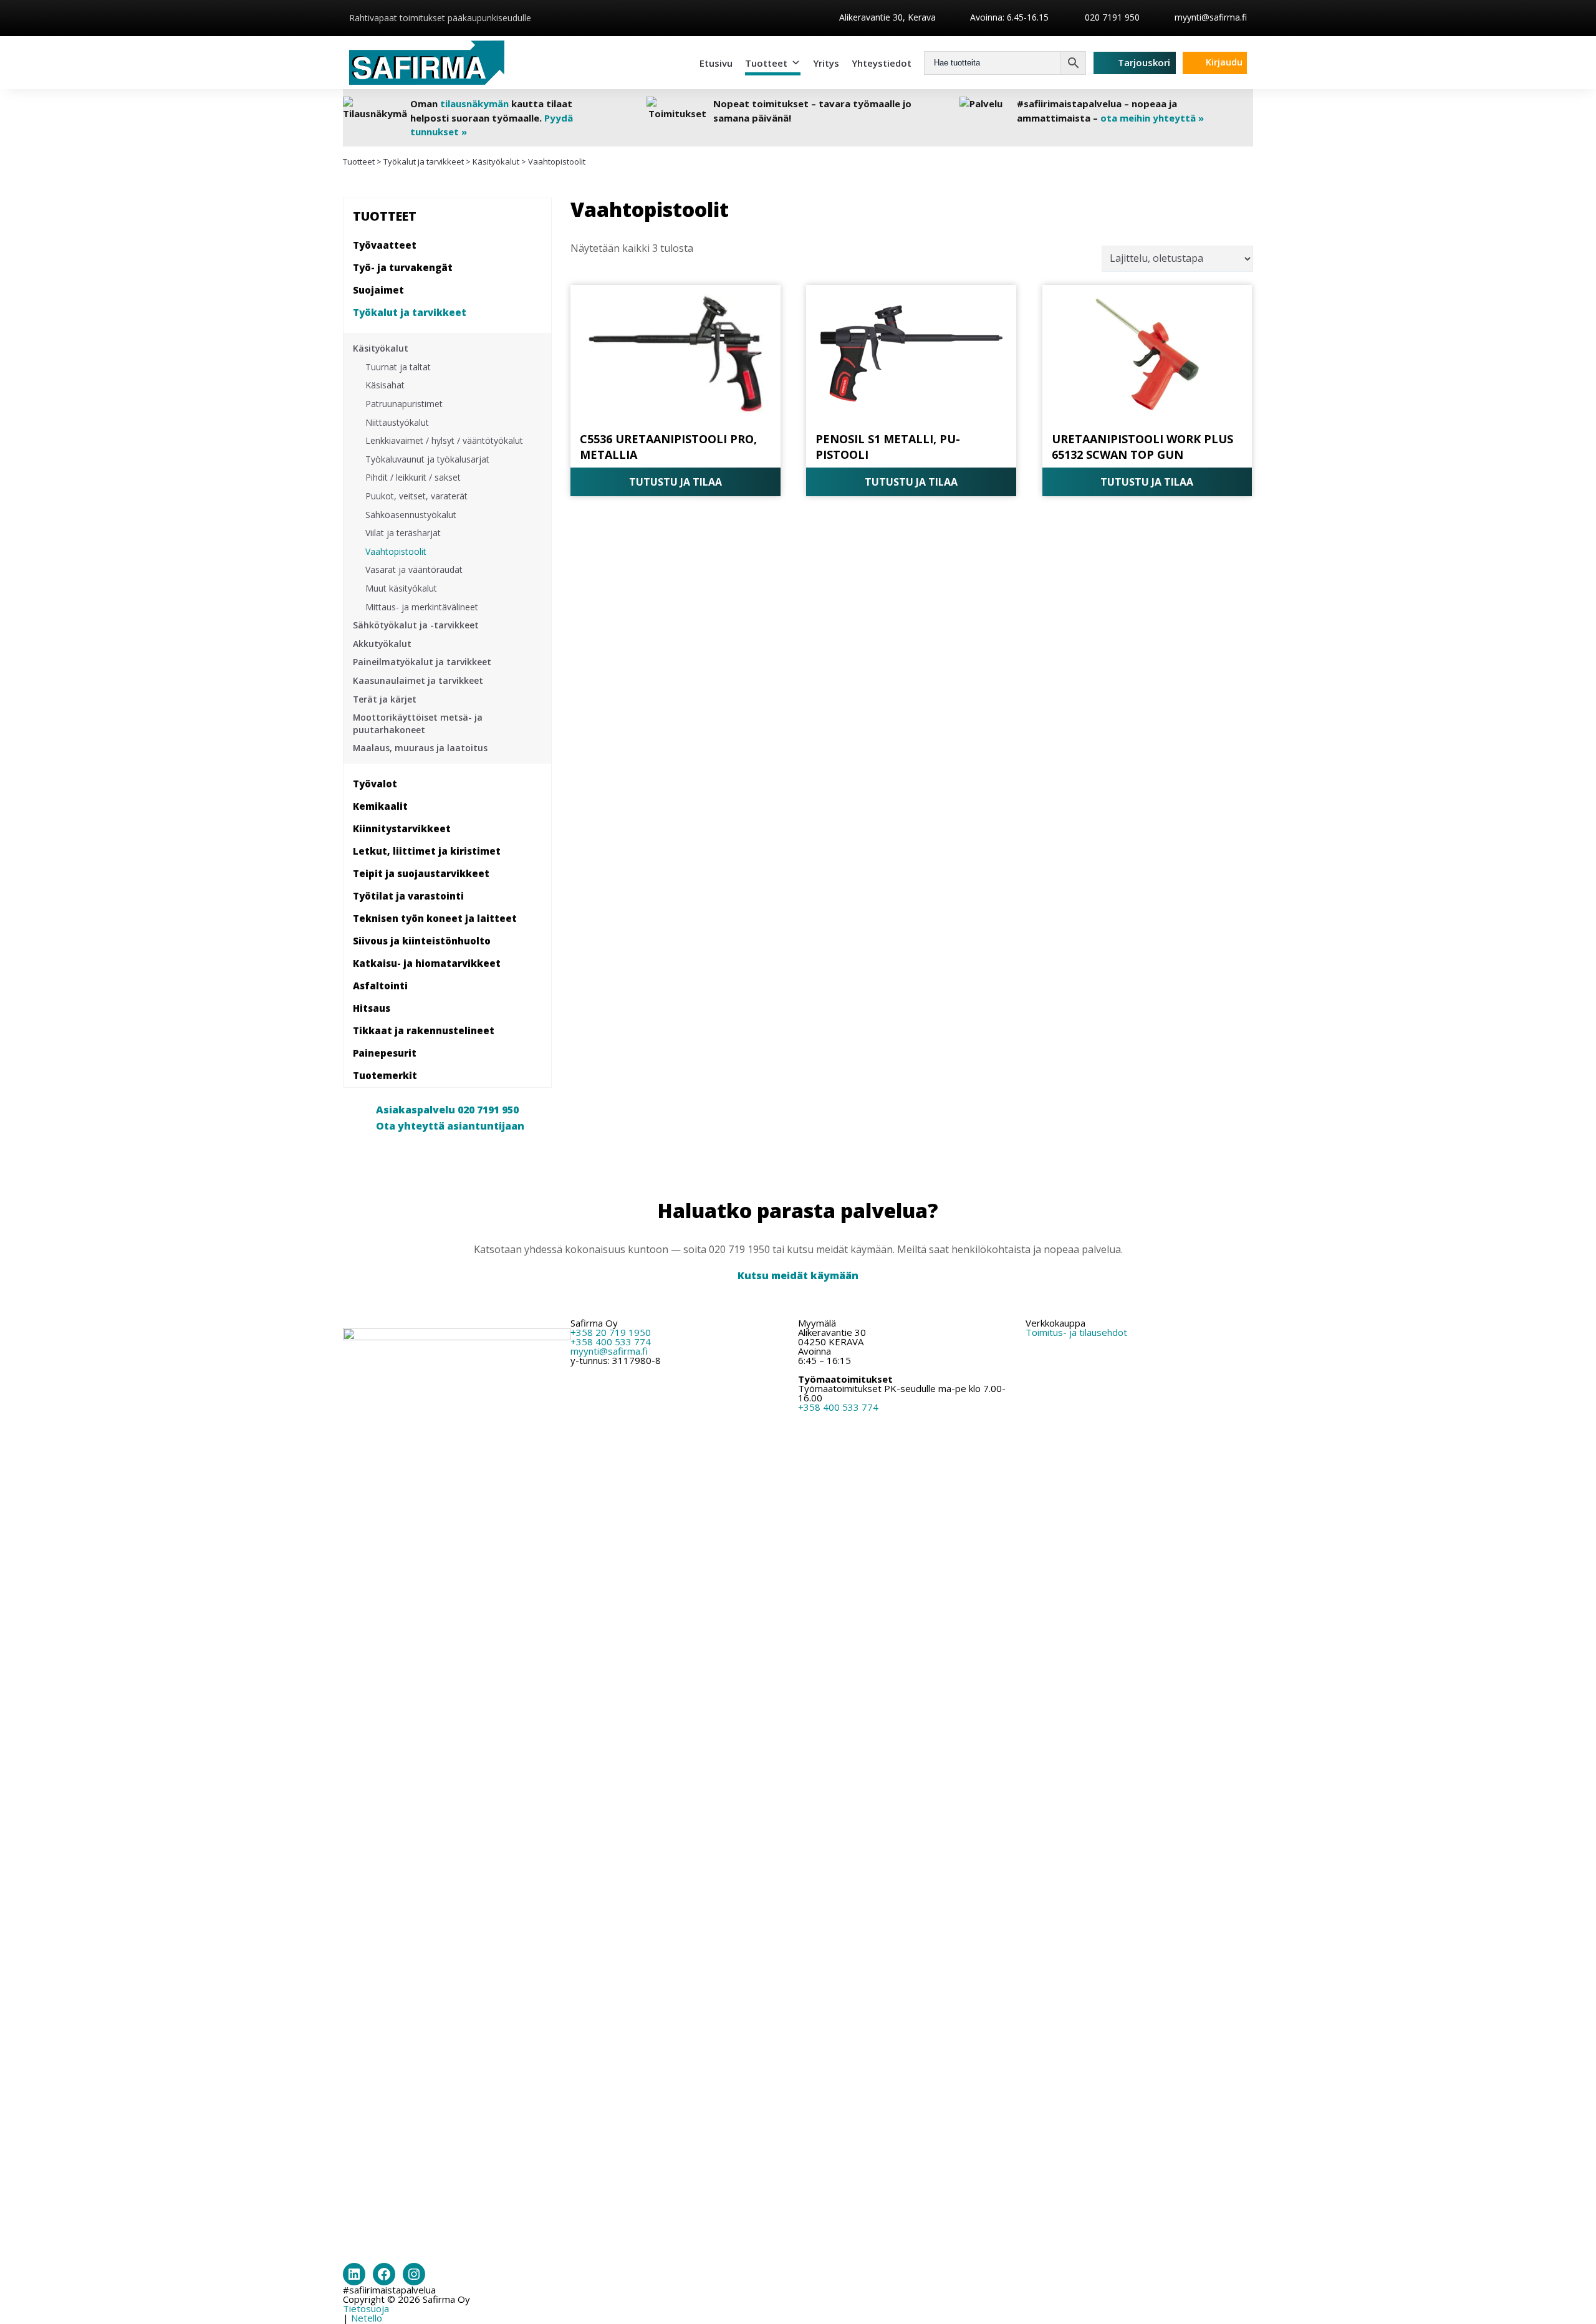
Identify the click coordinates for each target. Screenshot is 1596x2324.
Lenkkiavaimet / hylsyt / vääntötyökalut (444, 440)
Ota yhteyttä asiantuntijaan (450, 1126)
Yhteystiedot (882, 63)
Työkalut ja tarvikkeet (424, 161)
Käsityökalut (496, 161)
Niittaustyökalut (397, 422)
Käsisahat (385, 385)
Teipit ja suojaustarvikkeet (421, 873)
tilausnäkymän (474, 103)
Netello (367, 2318)
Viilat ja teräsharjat (403, 533)
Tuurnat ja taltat (398, 367)
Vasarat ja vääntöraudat (414, 569)
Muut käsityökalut (401, 588)
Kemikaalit (380, 806)
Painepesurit (385, 1053)
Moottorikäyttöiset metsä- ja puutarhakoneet (418, 723)
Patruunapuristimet (404, 404)
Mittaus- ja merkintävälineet (422, 607)
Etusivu (716, 63)
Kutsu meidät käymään (798, 1275)
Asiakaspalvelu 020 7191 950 (447, 1110)
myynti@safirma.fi (1211, 17)
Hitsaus (372, 1008)
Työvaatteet (385, 245)
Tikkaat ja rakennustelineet (424, 1030)
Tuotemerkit (385, 1075)
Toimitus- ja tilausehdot (1076, 1332)
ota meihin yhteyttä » (1152, 118)
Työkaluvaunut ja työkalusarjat (427, 459)
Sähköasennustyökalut (411, 515)
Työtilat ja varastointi (408, 896)
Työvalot (375, 784)
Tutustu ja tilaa (675, 482)
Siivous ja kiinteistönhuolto (422, 941)
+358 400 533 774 (611, 1342)
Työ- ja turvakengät (403, 267)
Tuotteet (766, 63)
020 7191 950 (1111, 17)
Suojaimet (378, 290)
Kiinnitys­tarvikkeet (402, 828)
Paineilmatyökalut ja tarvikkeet (422, 662)
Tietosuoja (366, 2308)
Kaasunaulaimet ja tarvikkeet (418, 680)
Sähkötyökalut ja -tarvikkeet (416, 625)
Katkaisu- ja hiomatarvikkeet (427, 963)
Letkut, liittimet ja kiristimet (427, 851)
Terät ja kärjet (385, 699)
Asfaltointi (380, 986)
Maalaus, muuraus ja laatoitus (420, 748)
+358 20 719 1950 (611, 1332)
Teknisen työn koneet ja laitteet (435, 918)
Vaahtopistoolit (396, 551)
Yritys (826, 63)
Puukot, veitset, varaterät (416, 496)
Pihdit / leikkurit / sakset (413, 477)
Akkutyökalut (382, 644)
